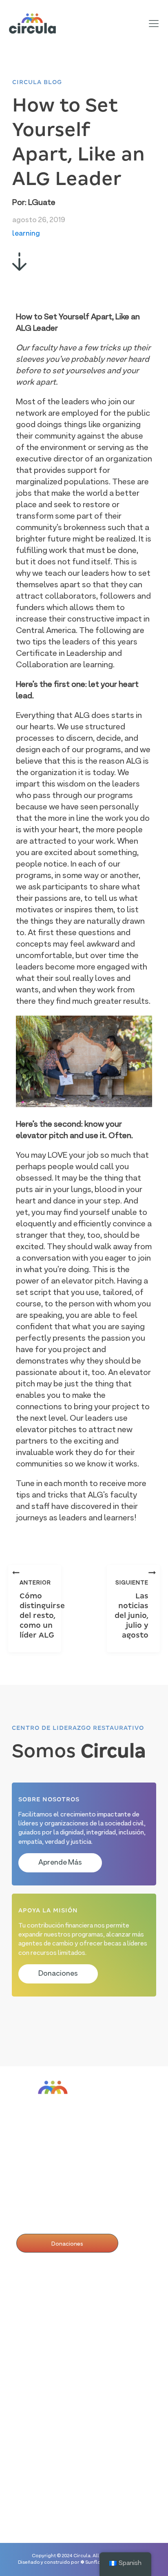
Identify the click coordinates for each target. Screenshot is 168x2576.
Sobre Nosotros (43, 2151)
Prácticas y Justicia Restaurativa (71, 2341)
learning (26, 234)
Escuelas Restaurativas (55, 2378)
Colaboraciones (67, 2270)
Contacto (33, 2187)
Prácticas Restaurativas (56, 2169)
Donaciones (58, 1974)
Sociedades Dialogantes (57, 2359)
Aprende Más (60, 1863)
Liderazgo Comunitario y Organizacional (58, 2318)
